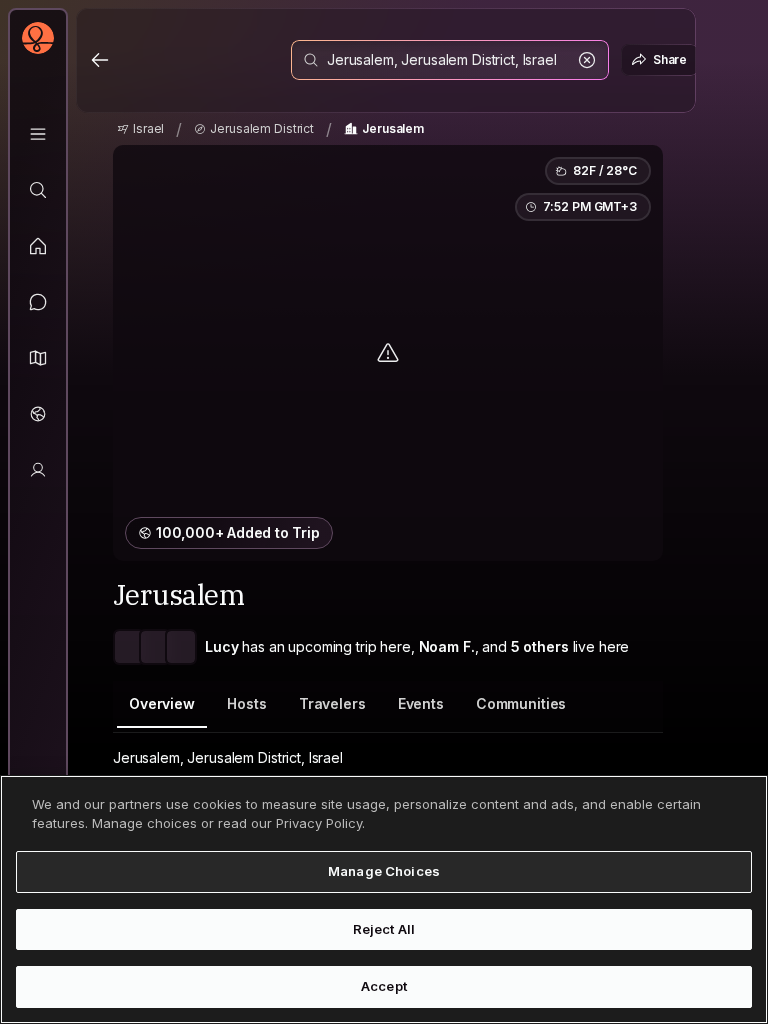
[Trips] (38, 414)
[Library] (38, 134)
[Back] (100, 60)
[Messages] (38, 302)
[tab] (162, 704)
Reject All (384, 929)
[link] (140, 129)
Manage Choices (384, 871)
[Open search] (450, 60)
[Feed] (38, 246)
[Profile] (38, 470)
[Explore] (38, 190)
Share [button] (670, 59)
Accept (384, 986)
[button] (38, 358)
